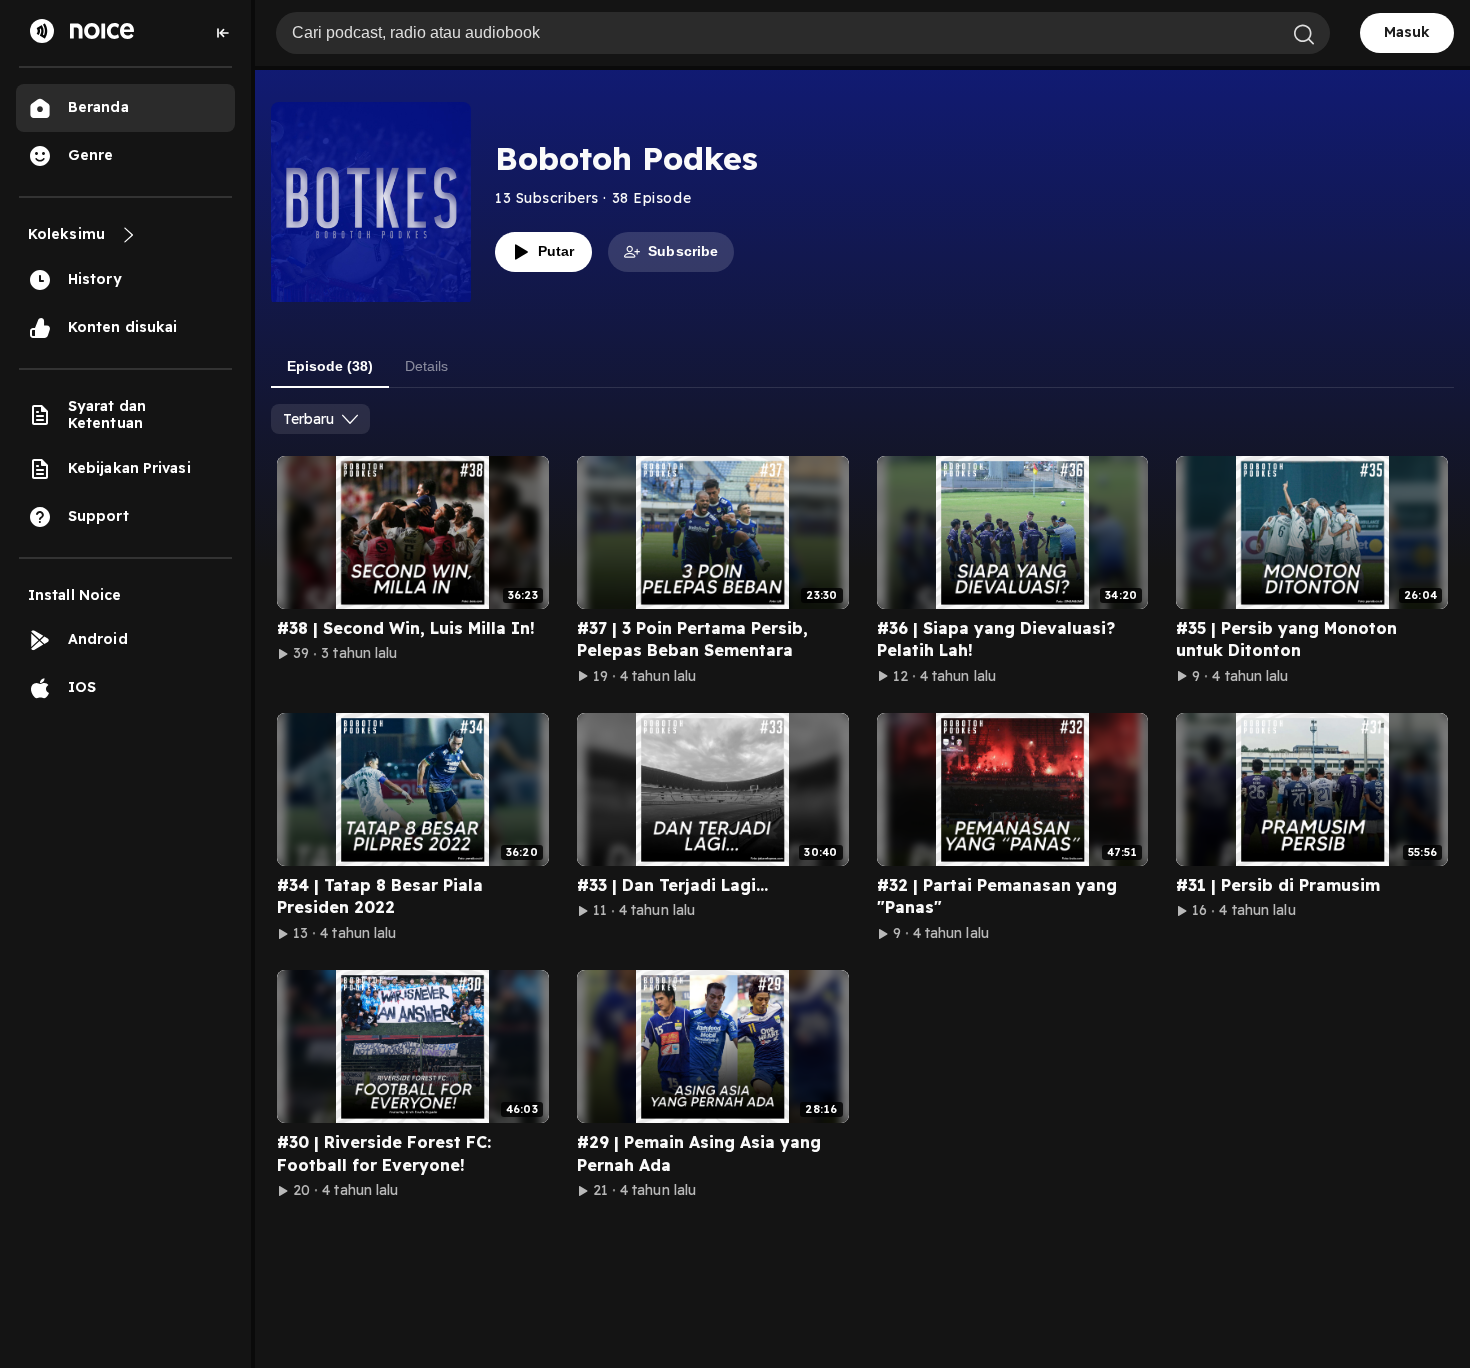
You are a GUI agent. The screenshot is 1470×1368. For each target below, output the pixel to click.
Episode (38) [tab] (330, 366)
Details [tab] (426, 366)
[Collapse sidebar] (223, 33)
